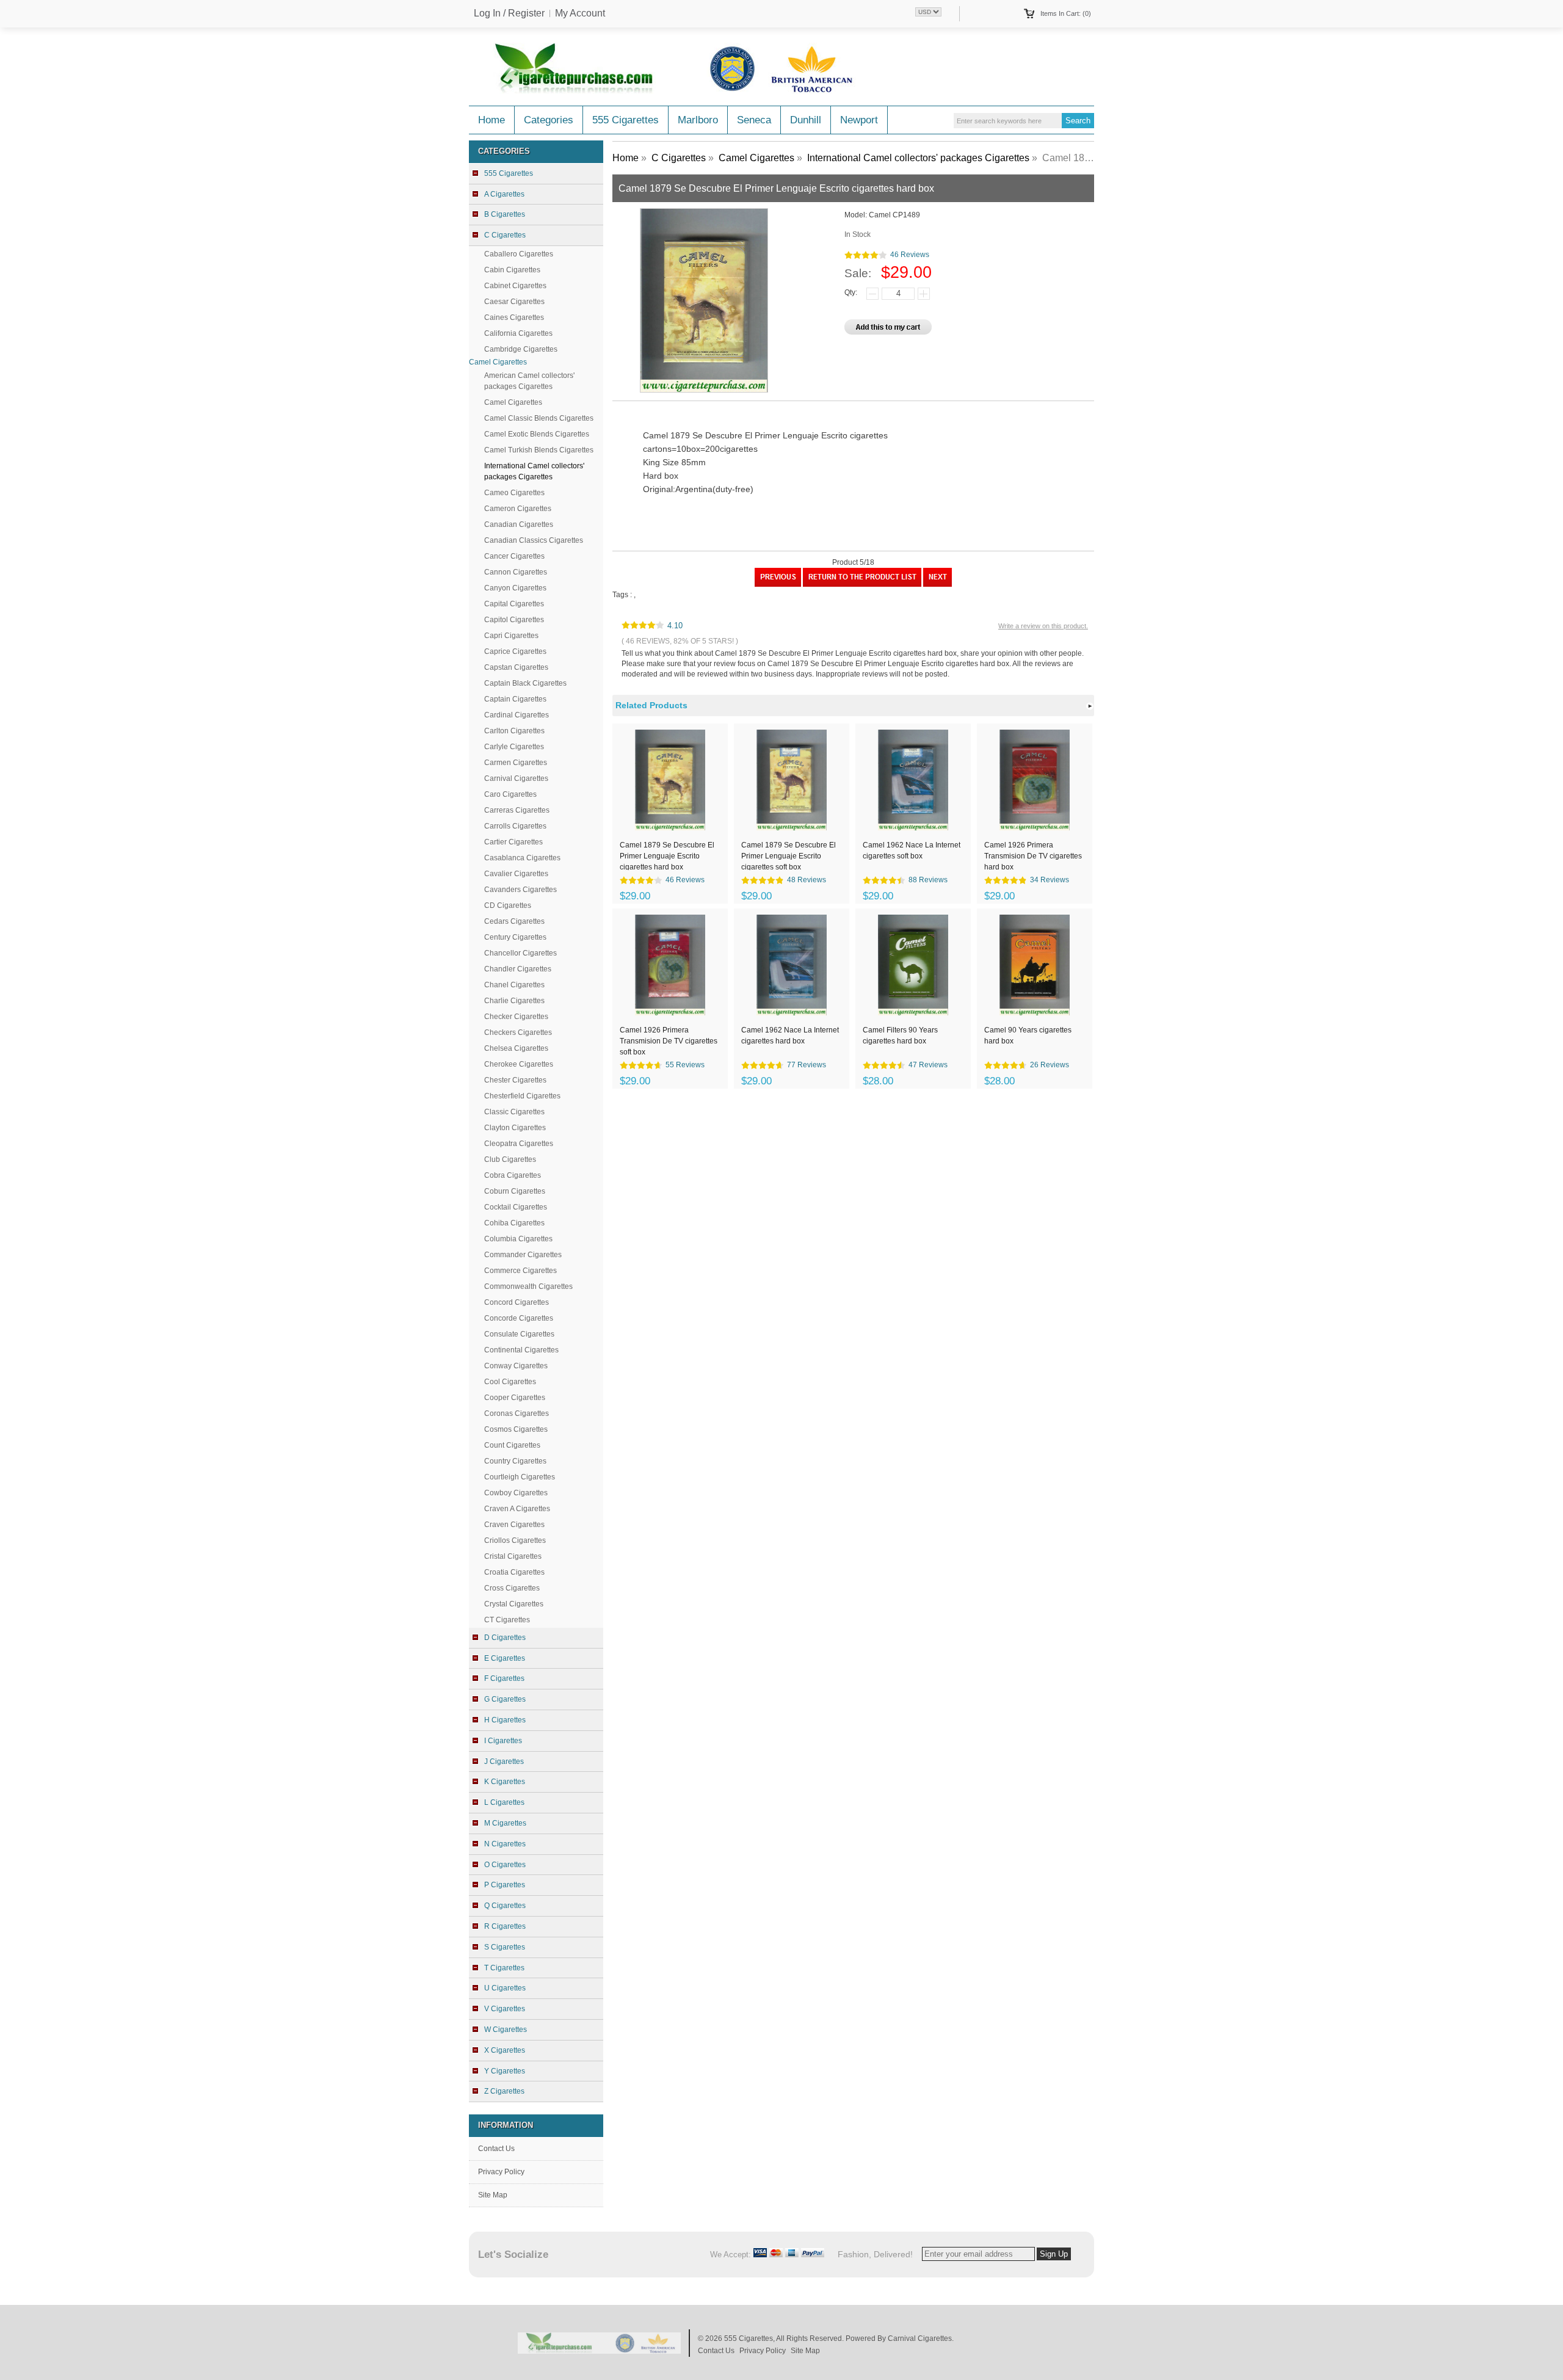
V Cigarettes (505, 2009)
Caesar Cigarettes (514, 302)
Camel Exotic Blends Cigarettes (537, 434)
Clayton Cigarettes (515, 1128)
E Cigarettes (505, 1658)
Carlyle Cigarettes (514, 747)
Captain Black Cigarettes (525, 683)
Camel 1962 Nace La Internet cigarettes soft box (912, 851)
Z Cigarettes (504, 2091)
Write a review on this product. (1043, 626)
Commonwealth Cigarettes (528, 1286)
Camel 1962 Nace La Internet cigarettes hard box (790, 1036)
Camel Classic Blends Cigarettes (539, 418)
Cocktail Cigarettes (516, 1207)
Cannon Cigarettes (516, 572)
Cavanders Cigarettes (520, 890)
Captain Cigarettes (515, 699)
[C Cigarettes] (862, 584)
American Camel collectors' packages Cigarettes (529, 381)
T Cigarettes (504, 1968)
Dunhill (806, 120)
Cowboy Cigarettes (516, 1493)
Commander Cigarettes (523, 1255)
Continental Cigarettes (521, 1350)
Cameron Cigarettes (518, 509)
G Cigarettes (505, 1699)
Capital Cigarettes (514, 604)
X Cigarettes (505, 2050)
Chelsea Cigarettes (516, 1048)
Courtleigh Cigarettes (520, 1477)
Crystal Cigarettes (514, 1604)
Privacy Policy (501, 2172)
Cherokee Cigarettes (519, 1064)
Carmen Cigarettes (516, 763)
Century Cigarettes (515, 937)
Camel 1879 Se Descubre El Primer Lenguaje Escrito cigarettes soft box (789, 855)
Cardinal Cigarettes (517, 715)
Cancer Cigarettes (514, 556)
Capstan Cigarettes (516, 667)
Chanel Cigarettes (514, 985)
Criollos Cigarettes (515, 1540)
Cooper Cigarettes (515, 1398)
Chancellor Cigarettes (520, 953)
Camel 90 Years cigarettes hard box (1028, 1036)
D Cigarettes (505, 1638)
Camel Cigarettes (513, 402)
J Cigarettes (504, 1761)
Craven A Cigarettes (517, 1509)
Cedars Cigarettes (514, 921)
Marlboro (698, 120)
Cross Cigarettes (512, 1588)
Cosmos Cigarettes (516, 1429)
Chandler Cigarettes (518, 969)
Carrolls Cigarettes (515, 826)
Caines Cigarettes (514, 317)
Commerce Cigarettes (520, 1271)
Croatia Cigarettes (514, 1572)
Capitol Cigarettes (514, 620)
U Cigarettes (505, 1988)
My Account (580, 13)
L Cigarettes (504, 1802)
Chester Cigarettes (515, 1080)
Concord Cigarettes (517, 1302)
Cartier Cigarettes (513, 842)
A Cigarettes (504, 194)
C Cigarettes (679, 158)
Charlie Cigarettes (514, 1001)
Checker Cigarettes (516, 1017)
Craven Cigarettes (514, 1525)
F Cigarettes (504, 1678)
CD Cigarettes (508, 905)
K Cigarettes (505, 1782)
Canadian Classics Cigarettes (534, 540)
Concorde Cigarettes (519, 1318)
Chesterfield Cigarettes (522, 1096)
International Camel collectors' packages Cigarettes (918, 158)
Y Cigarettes (505, 2071)
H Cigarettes (505, 1720)
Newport (859, 120)
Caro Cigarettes (510, 794)
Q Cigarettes (505, 1906)
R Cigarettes (505, 1926)
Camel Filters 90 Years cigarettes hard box (900, 1036)
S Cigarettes (505, 1947)
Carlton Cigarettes (514, 731)
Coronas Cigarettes (517, 1413)
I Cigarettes (503, 1741)
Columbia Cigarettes (518, 1239)
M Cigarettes (505, 1823)
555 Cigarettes (626, 120)
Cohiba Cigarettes (514, 1223)
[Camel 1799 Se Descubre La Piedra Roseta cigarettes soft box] (778, 584)
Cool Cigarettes (510, 1382)
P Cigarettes (505, 1885)
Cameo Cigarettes (514, 493)
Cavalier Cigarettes (516, 874)
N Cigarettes (505, 1844)
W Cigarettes (506, 2030)
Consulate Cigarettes (519, 1334)
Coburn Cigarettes (515, 1191)
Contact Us (496, 2149)
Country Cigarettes (515, 1461)
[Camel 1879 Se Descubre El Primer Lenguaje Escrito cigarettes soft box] (937, 584)
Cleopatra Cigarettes (519, 1144)
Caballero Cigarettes (519, 254)
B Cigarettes (505, 214)
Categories (549, 120)
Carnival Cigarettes (516, 778)
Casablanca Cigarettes (522, 858)
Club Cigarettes (510, 1159)
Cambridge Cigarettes (521, 349)
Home (491, 120)
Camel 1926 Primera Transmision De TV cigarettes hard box (1033, 855)
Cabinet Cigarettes (515, 286)
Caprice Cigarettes (515, 651)
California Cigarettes (518, 333)
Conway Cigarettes (516, 1366)
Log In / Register (509, 13)
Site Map (493, 2195)
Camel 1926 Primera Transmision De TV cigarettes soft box (669, 1040)
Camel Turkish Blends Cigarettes (539, 450)
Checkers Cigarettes (518, 1032)
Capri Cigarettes (511, 636)
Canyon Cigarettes (515, 588)
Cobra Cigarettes (513, 1175)
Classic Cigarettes (514, 1112)
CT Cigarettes (507, 1620)
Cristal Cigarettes (513, 1556)
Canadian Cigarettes (519, 524)
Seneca (754, 120)
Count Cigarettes (512, 1445)
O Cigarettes (505, 1865)
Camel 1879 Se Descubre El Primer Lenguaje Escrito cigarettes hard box (667, 855)
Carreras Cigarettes (517, 810)
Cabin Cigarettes (512, 270)
